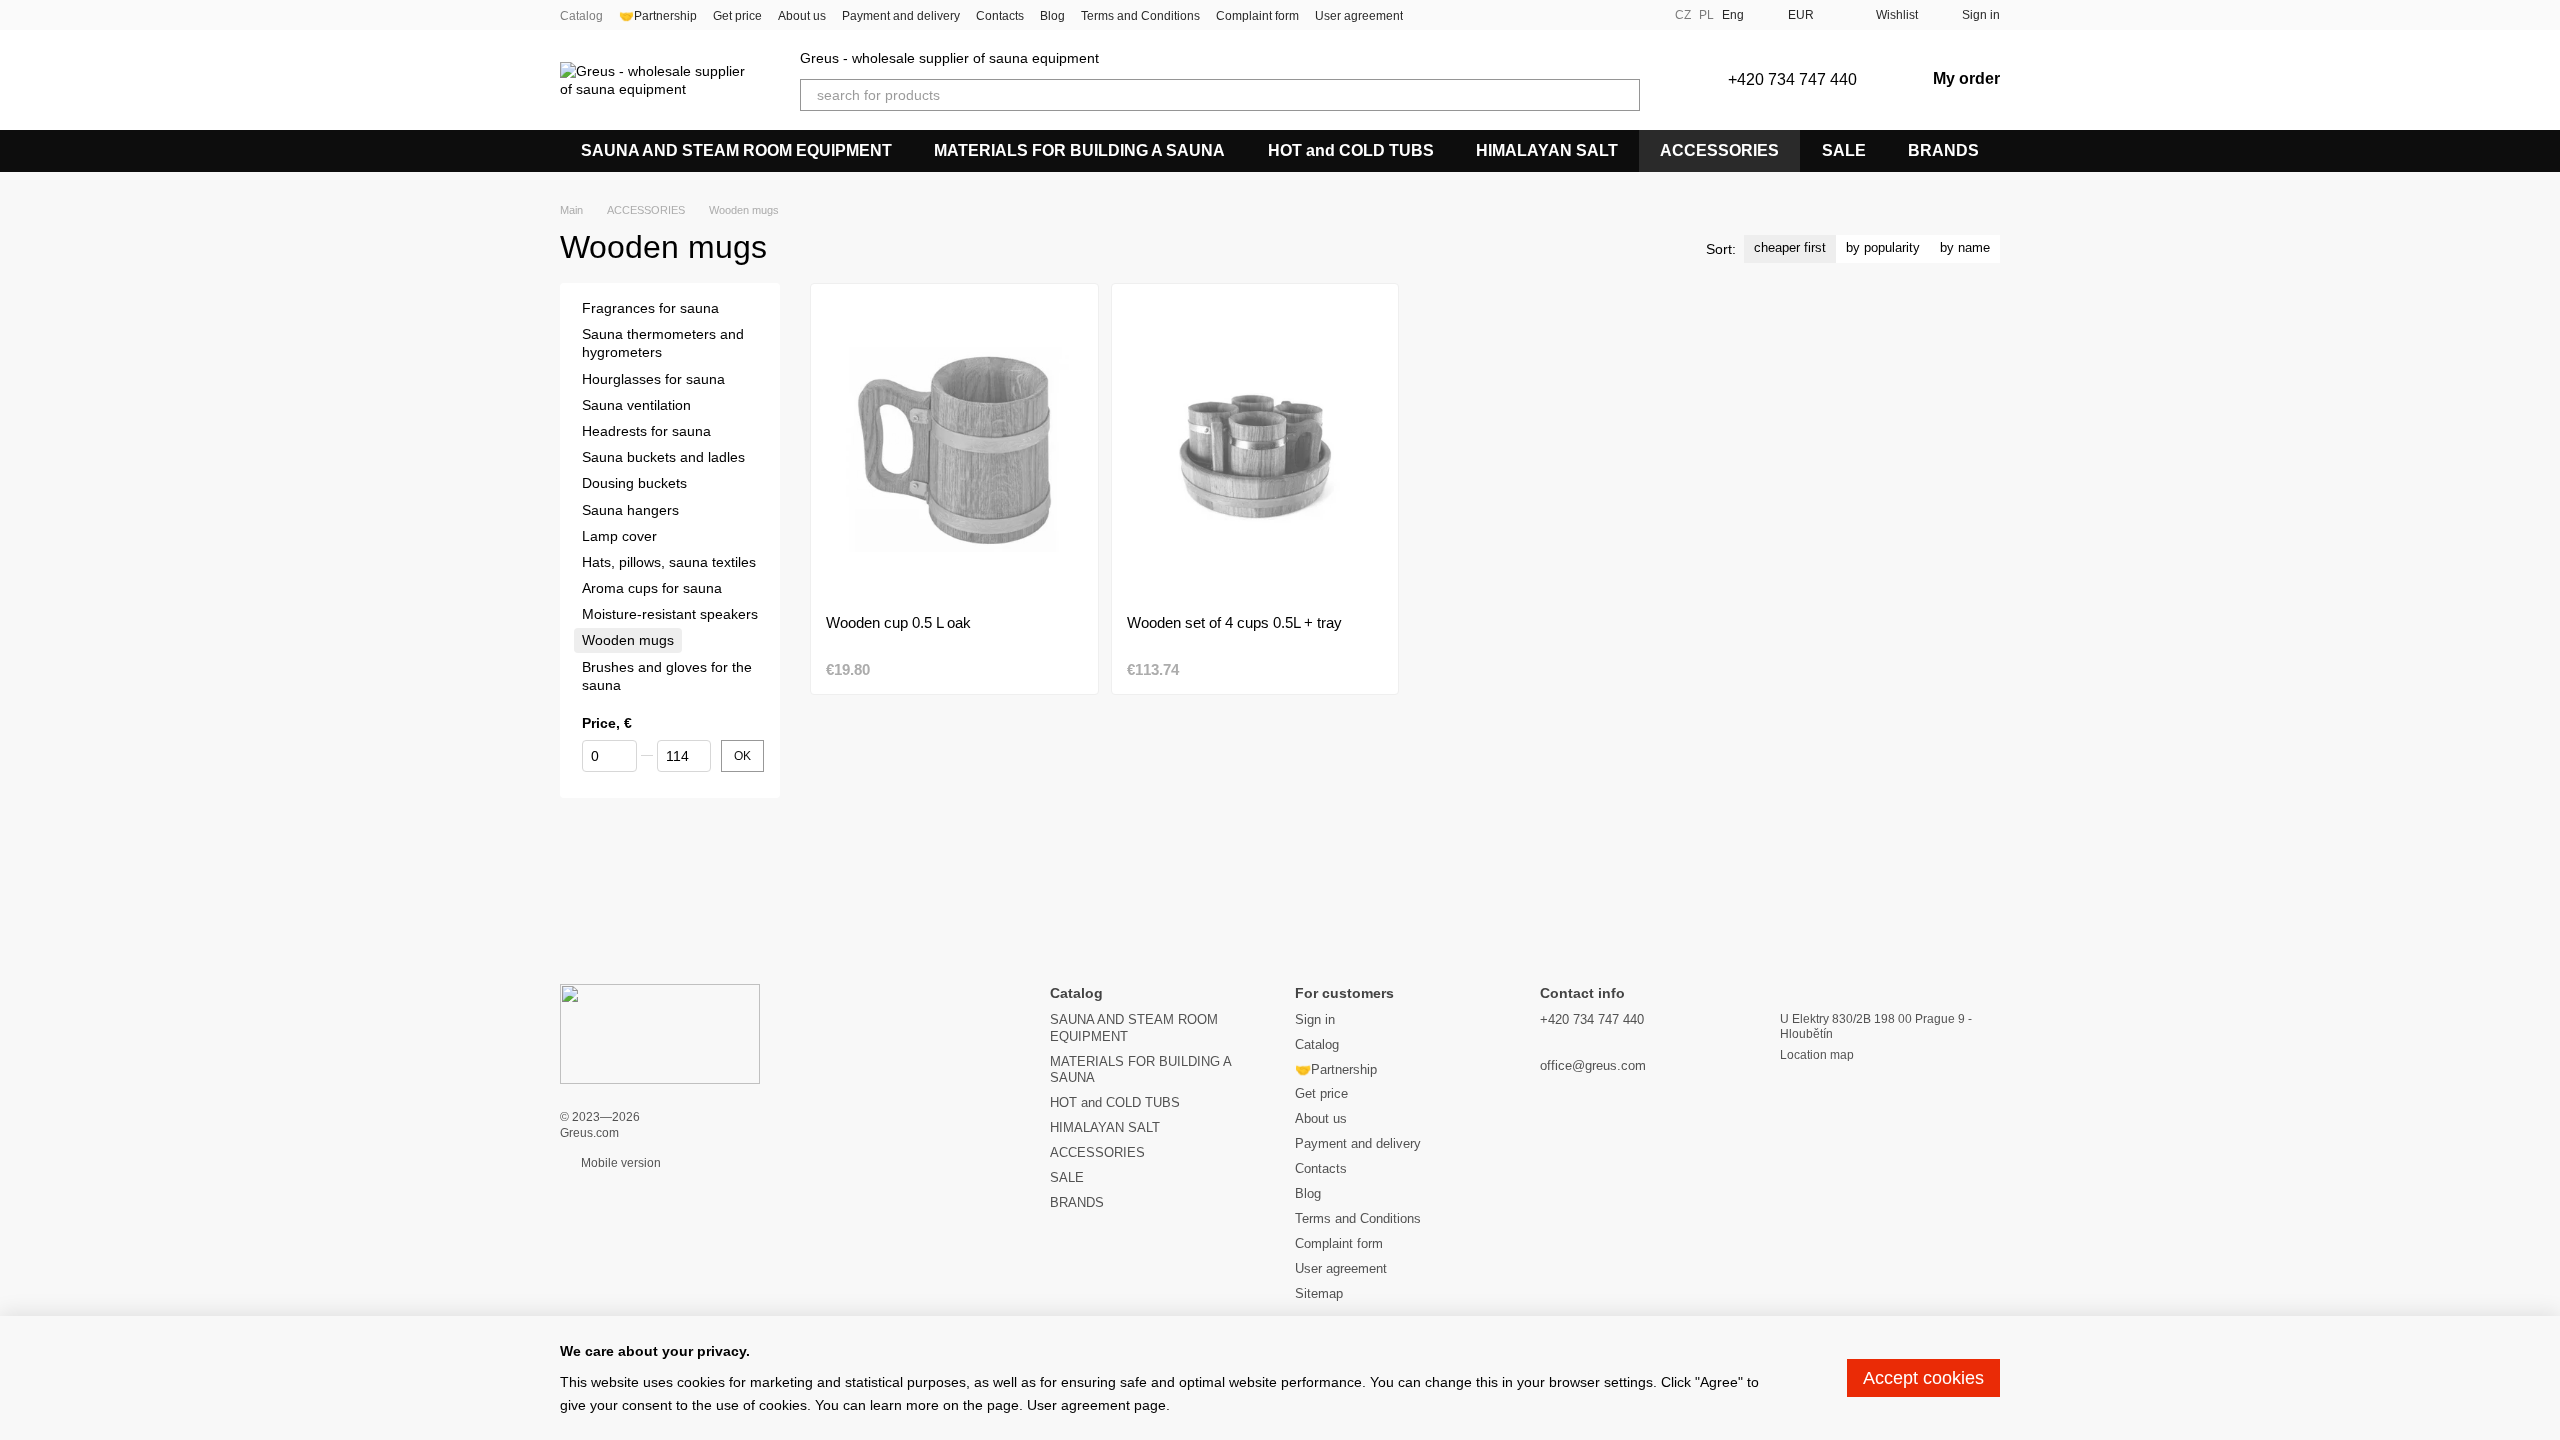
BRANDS (1943, 150)
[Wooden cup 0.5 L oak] (954, 449)
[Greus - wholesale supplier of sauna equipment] (660, 1033)
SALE (1844, 150)
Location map (1817, 1055)
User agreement (1359, 16)
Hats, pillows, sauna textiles (669, 562)
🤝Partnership (658, 16)
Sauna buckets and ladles (663, 457)
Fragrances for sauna (650, 308)
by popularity (1883, 247)
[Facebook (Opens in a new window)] (1431, 15)
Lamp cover (619, 536)
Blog (1052, 16)
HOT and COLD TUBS (1351, 150)
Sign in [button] (1315, 1019)
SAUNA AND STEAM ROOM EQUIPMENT (736, 150)
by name (1965, 247)
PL (1706, 15)
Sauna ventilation (636, 405)
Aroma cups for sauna (652, 588)
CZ (1683, 15)
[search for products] (1624, 95)
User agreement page (1096, 1405)
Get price (737, 16)
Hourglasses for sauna (653, 379)
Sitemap (1319, 1293)
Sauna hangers (630, 510)
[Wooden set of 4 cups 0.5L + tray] (1255, 449)
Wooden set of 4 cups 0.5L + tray (1234, 622)
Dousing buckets (634, 483)
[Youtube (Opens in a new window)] (1479, 15)
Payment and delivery (901, 16)
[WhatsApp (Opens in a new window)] (1503, 15)
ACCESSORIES (1719, 150)
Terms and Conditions (1140, 16)
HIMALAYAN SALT (1547, 150)
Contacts (1000, 16)
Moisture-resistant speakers (670, 614)
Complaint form (1257, 16)
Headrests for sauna (646, 431)
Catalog (581, 16)
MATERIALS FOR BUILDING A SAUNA (1079, 150)
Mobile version (619, 1163)
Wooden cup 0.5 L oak (898, 622)
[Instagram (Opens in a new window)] (1455, 15)
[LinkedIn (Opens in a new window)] (1527, 15)
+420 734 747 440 (1792, 79)
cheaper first (1790, 247)
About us (802, 16)
